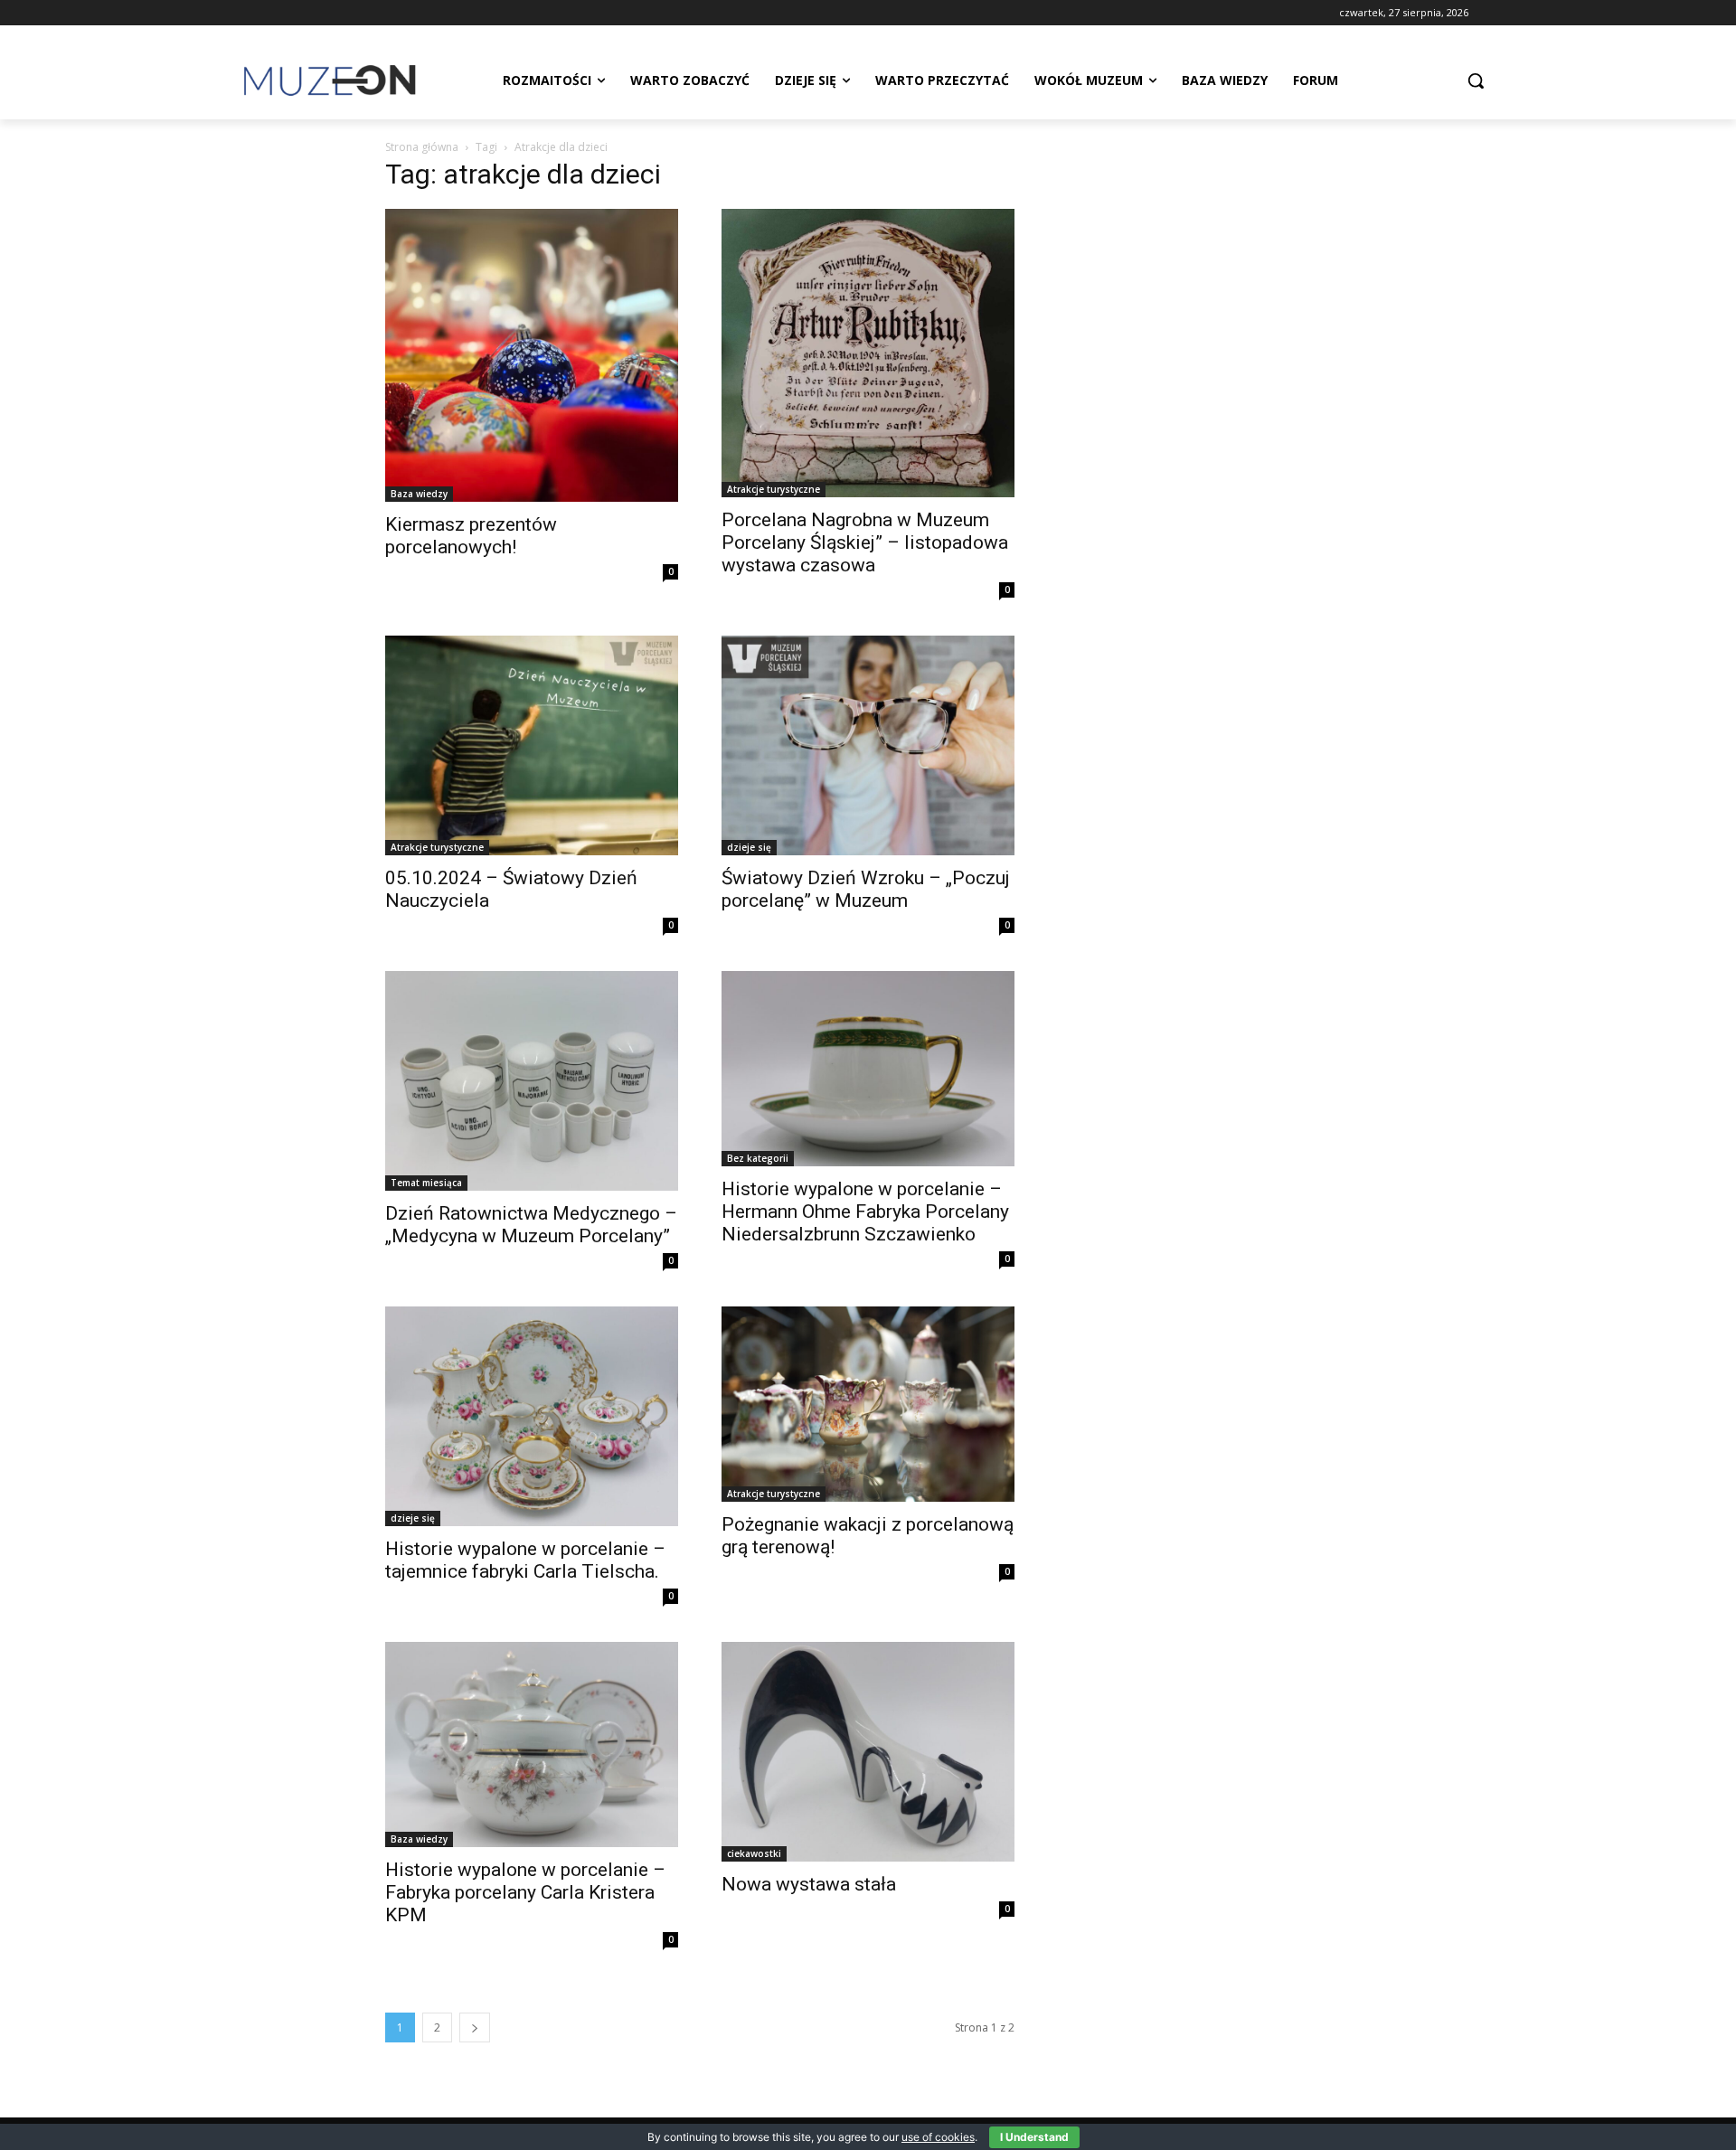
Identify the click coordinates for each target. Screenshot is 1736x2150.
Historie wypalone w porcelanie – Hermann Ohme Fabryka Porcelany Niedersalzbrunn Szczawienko (865, 1212)
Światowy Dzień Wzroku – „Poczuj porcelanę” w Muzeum (866, 889)
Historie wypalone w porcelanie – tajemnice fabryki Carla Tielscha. (525, 1560)
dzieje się (749, 847)
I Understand (1034, 2137)
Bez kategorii (758, 1158)
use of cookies (938, 2137)
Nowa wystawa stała (809, 1884)
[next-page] (475, 2027)
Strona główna (422, 147)
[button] (1476, 80)
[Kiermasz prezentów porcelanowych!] (532, 355)
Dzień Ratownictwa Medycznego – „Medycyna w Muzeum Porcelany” (531, 1225)
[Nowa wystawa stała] (868, 1752)
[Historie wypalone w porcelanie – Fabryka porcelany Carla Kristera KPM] (532, 1745)
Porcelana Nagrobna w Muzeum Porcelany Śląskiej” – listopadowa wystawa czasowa (865, 542)
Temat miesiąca (426, 1183)
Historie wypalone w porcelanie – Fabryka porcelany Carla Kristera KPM (525, 1892)
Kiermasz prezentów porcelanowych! (471, 536)
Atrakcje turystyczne (774, 489)
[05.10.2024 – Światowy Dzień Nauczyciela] (532, 745)
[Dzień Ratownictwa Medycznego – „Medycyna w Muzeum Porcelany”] (532, 1081)
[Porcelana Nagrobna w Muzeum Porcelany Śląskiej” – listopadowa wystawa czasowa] (868, 353)
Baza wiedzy (419, 494)
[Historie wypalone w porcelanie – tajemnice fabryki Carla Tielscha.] (532, 1416)
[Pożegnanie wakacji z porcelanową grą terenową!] (868, 1404)
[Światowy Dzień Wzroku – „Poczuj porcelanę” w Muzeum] (868, 745)
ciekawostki (754, 1853)
